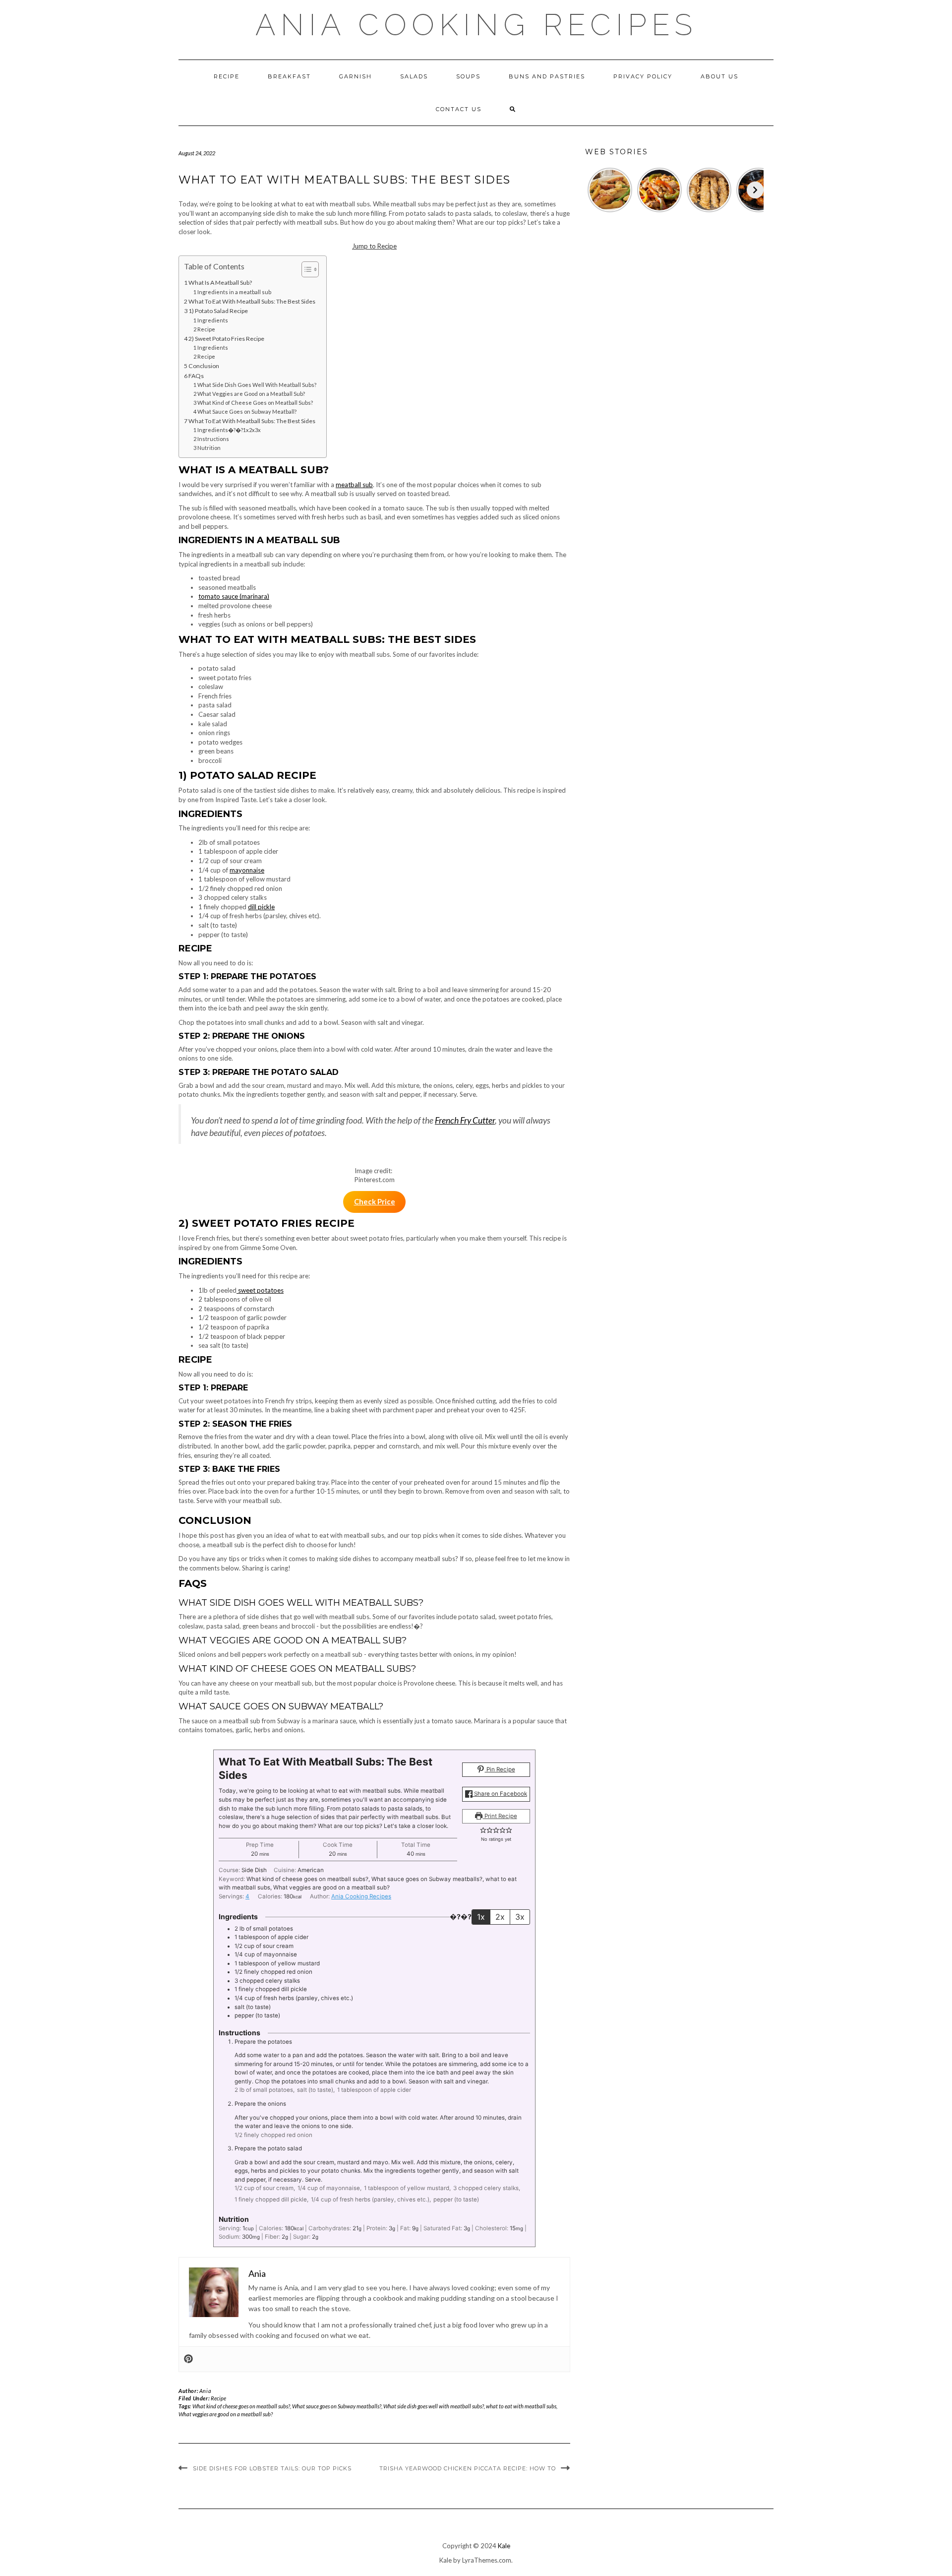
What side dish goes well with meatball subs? (434, 2406)
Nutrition (209, 448)
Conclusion (204, 366)
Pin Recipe (500, 1769)
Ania (205, 2391)
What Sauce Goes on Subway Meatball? (247, 411)
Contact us (459, 109)
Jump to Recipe (374, 246)
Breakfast (289, 76)
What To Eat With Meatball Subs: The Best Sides (252, 301)
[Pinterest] (188, 2359)
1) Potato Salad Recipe (218, 311)
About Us (719, 76)
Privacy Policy (643, 76)
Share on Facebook (500, 1794)
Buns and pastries (547, 76)
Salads (414, 76)
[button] (483, 1830)
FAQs (196, 376)
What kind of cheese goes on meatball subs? (241, 2406)
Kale (504, 2546)
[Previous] (594, 190)
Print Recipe (500, 1816)
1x (481, 1917)
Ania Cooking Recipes (476, 25)
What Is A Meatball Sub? (220, 283)
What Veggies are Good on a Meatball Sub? (251, 394)
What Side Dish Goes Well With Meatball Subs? (257, 385)
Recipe (227, 76)
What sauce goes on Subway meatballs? (337, 2406)
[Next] (755, 190)
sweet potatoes (260, 1290)
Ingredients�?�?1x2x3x (229, 430)
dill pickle (261, 907)
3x (520, 1917)
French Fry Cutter (465, 1120)
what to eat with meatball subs (521, 2406)
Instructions (213, 439)
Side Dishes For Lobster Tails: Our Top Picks (272, 2468)
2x (500, 1917)
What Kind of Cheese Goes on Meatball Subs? (255, 403)
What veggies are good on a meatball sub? (226, 2414)
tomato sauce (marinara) (234, 596)
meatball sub (354, 485)
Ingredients (213, 320)
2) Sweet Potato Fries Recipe (226, 339)
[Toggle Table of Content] (305, 269)
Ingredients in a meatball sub (234, 292)
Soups (468, 76)
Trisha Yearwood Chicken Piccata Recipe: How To (468, 2468)
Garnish (356, 76)
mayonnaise (247, 870)
